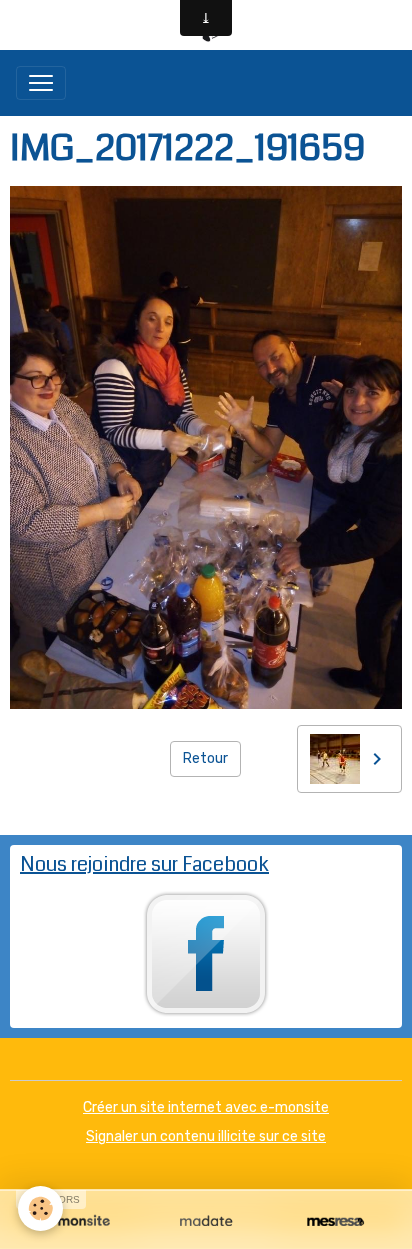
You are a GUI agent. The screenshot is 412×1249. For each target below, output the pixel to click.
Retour (205, 758)
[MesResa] (335, 1221)
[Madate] (205, 1221)
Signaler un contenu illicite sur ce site (206, 1136)
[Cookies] (40, 1208)
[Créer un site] (76, 1221)
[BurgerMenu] (41, 83)
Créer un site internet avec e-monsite (206, 1107)
